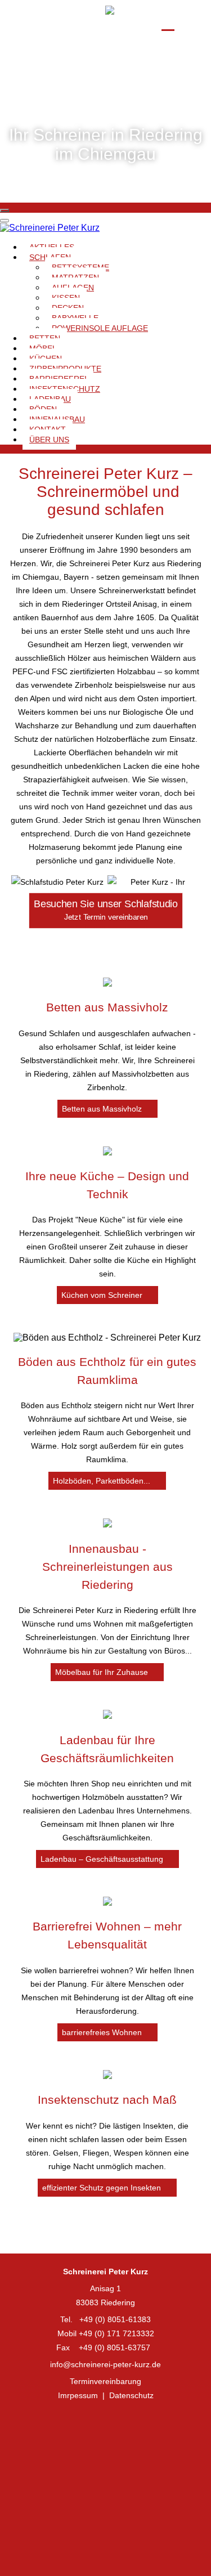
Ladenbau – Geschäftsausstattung (103, 1859)
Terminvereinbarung (105, 2381)
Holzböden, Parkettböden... (103, 1481)
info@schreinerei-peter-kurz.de (105, 2364)
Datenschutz (131, 2395)
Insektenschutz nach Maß (107, 2100)
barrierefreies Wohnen (103, 2032)
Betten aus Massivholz (107, 1007)
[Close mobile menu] (5, 221)
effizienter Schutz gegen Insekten (103, 2188)
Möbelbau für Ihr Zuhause (103, 1672)
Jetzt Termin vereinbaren (105, 910)
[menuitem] (100, 328)
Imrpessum (78, 2395)
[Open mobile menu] (5, 210)
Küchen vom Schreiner (103, 1295)
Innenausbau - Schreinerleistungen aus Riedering (107, 1567)
